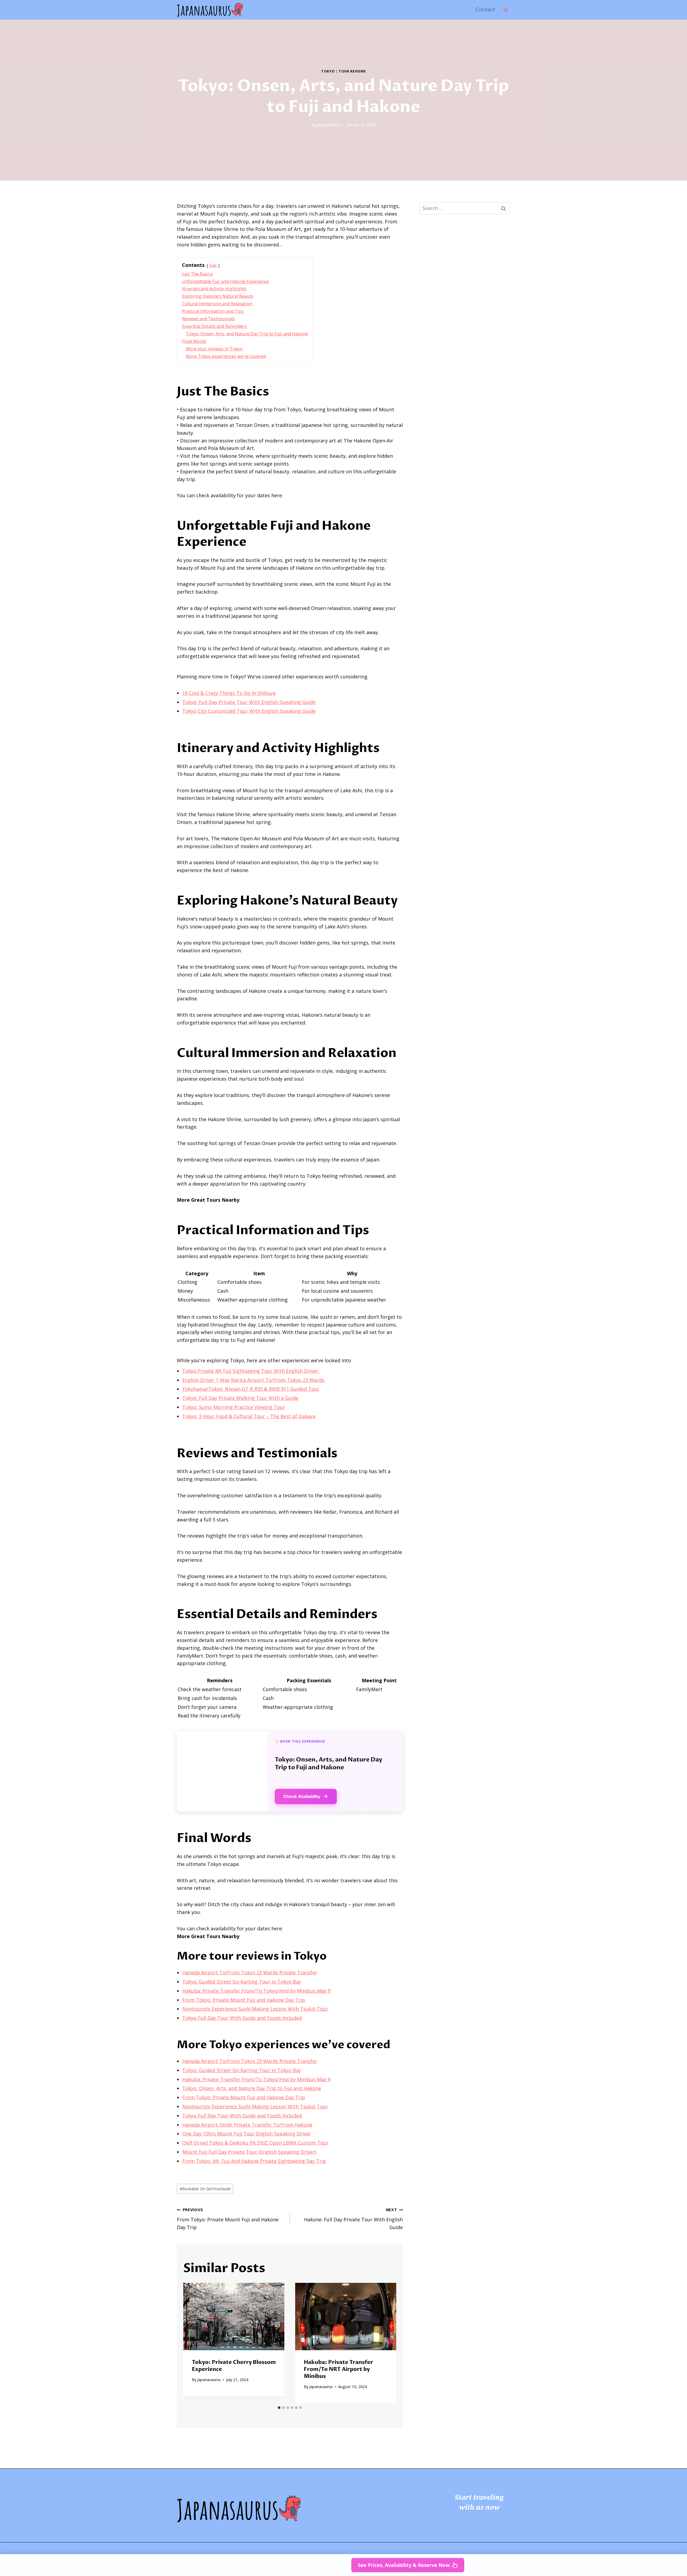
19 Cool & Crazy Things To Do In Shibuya (229, 693)
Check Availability (302, 1796)
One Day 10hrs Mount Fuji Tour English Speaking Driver (246, 2134)
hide (213, 265)
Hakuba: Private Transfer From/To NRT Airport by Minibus (338, 2369)
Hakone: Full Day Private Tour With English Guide (353, 2219)
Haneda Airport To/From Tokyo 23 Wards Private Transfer (250, 1972)
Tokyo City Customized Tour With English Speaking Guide (249, 711)
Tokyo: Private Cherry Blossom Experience (234, 2366)
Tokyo (328, 71)
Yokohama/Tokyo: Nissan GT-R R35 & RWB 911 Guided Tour (251, 1389)
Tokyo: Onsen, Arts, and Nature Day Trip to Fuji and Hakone (252, 2088)
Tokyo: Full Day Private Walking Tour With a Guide (240, 1398)
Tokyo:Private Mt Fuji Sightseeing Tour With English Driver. (251, 1371)
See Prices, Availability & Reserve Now (404, 2565)
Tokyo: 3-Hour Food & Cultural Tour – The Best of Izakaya (249, 1416)
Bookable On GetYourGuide (205, 2189)
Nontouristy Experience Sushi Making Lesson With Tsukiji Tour (255, 2009)
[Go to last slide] (192, 2343)
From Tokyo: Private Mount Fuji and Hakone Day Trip (244, 2000)
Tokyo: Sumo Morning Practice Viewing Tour (234, 1407)
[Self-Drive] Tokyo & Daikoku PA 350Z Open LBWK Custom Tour (255, 2143)
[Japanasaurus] (210, 10)
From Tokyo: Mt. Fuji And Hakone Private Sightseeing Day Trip (254, 2161)
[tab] (279, 2408)
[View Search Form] (506, 10)
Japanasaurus (329, 125)
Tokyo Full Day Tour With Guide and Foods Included (242, 2018)
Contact (485, 10)
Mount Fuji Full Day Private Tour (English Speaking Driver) (249, 2152)
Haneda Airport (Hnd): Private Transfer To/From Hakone (247, 2125)
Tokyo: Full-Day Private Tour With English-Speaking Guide (249, 702)
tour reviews (352, 71)
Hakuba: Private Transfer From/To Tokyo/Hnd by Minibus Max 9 (256, 1991)
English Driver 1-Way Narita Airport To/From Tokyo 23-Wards (253, 1380)
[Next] (387, 2343)
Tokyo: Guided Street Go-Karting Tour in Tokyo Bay (242, 1982)
